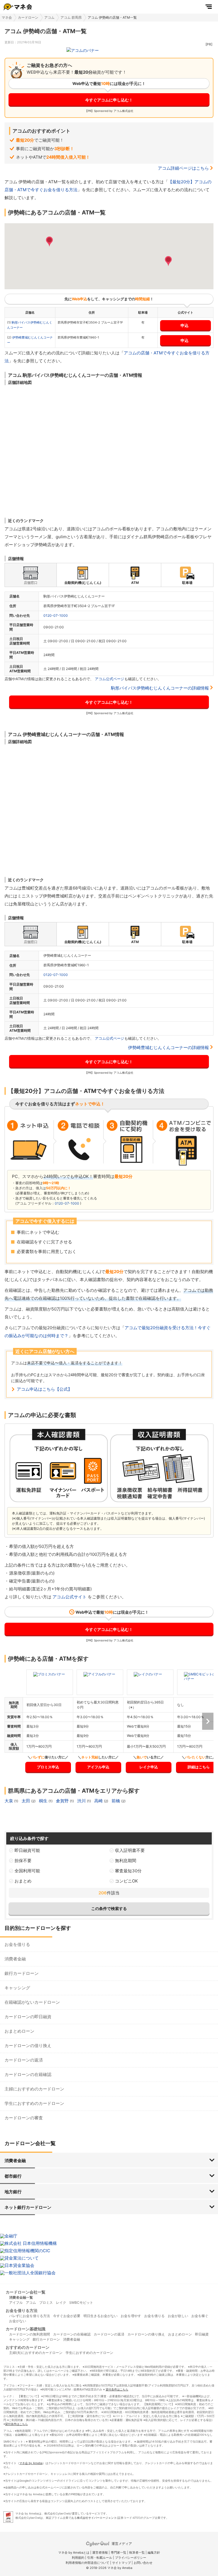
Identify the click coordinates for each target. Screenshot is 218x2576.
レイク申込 (149, 1767)
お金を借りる (17, 1944)
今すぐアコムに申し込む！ (109, 100)
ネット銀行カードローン (28, 2207)
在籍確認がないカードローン (32, 2002)
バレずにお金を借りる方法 (30, 2316)
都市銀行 (13, 2176)
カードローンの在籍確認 (28, 2074)
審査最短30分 (128, 1871)
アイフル (16, 2302)
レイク (61, 2302)
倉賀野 (63, 1801)
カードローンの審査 (24, 2118)
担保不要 (23, 1861)
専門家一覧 (119, 2552)
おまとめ (23, 1881)
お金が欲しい (178, 2316)
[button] (49, 242)
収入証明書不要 (130, 1850)
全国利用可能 (27, 1871)
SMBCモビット (81, 2302)
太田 (26, 1801)
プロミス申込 (48, 1767)
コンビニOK (126, 1881)
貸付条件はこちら (117, 2389)
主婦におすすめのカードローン (34, 2089)
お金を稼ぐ (200, 2316)
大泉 (9, 1801)
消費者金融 (15, 1959)
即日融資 (202, 2334)
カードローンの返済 (24, 2060)
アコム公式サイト (70, 1597)
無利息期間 (126, 1861)
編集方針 (154, 2552)
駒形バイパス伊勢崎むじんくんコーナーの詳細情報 (160, 688)
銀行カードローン (22, 1973)
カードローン (28, 17)
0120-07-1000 (56, 615)
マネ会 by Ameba (31, 2463)
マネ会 (7, 17)
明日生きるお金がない (100, 2316)
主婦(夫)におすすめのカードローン (36, 2353)
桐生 (44, 1801)
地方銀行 (13, 2192)
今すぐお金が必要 (67, 2316)
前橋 (116, 1801)
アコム (49, 17)
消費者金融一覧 (21, 2297)
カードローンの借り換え (28, 2046)
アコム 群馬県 (71, 17)
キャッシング (17, 1988)
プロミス (46, 2302)
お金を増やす (131, 2316)
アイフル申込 (98, 1767)
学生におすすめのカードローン (34, 2103)
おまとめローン (19, 2031)
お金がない (18, 2321)
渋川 (82, 1801)
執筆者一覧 (137, 2552)
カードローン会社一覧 (26, 2292)
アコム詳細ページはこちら (183, 168)
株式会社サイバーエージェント (97, 2518)
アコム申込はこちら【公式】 (44, 1389)
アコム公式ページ (110, 679)
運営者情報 (100, 2552)
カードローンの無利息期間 (30, 2334)
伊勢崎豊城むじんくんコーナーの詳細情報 (168, 1047)
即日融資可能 (27, 1850)
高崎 (99, 1801)
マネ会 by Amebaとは (74, 2552)
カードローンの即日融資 (28, 2017)
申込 (185, 325)
